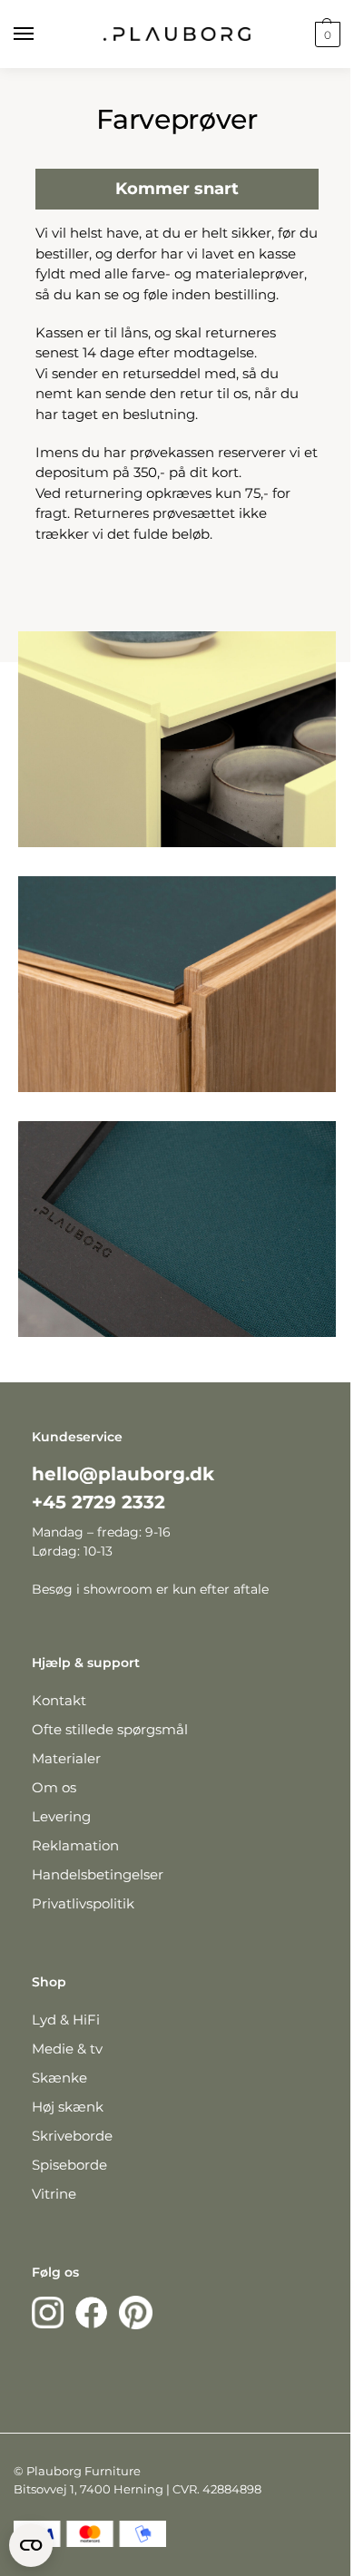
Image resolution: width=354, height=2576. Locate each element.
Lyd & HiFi (66, 2020)
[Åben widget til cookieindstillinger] (31, 2545)
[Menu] (41, 34)
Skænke (59, 2078)
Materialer (66, 1758)
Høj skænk (68, 2107)
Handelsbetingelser (98, 1874)
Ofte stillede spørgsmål (110, 1729)
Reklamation (75, 1845)
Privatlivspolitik (83, 1903)
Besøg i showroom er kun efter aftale (150, 1589)
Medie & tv (67, 2049)
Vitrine (54, 2194)
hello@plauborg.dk (123, 1474)
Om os (54, 1787)
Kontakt (59, 1700)
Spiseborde (69, 2165)
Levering (61, 1816)
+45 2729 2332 (98, 1502)
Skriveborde (72, 2136)
